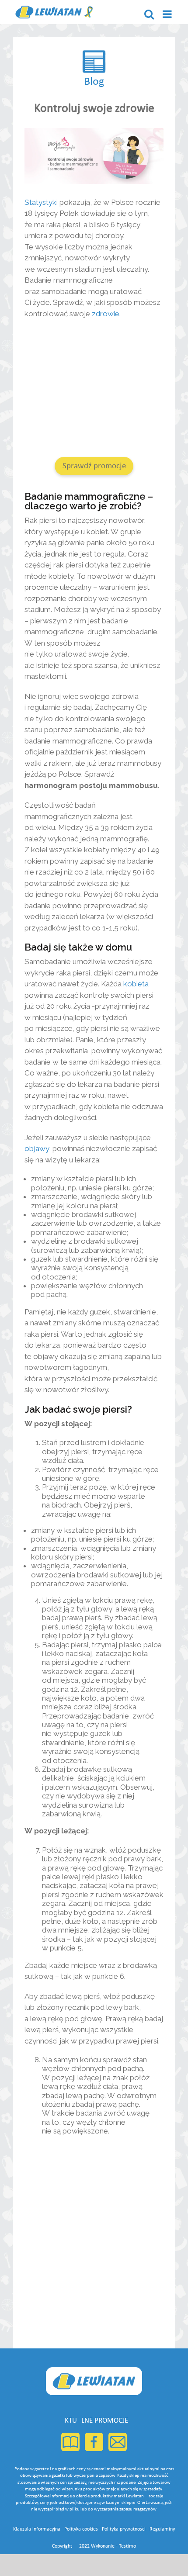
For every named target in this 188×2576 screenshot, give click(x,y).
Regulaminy (162, 2529)
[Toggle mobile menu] (168, 14)
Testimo (127, 2546)
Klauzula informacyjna (37, 2529)
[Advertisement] (94, 389)
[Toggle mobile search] (149, 14)
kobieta (136, 984)
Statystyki (41, 202)
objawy (37, 1148)
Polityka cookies (81, 2529)
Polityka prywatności (124, 2529)
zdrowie (106, 314)
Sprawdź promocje (94, 466)
